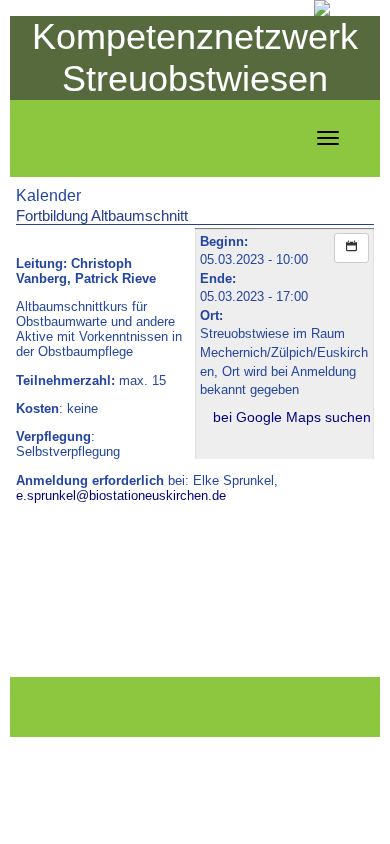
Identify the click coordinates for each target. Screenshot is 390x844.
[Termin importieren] (351, 248)
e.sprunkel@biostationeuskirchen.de (121, 495)
